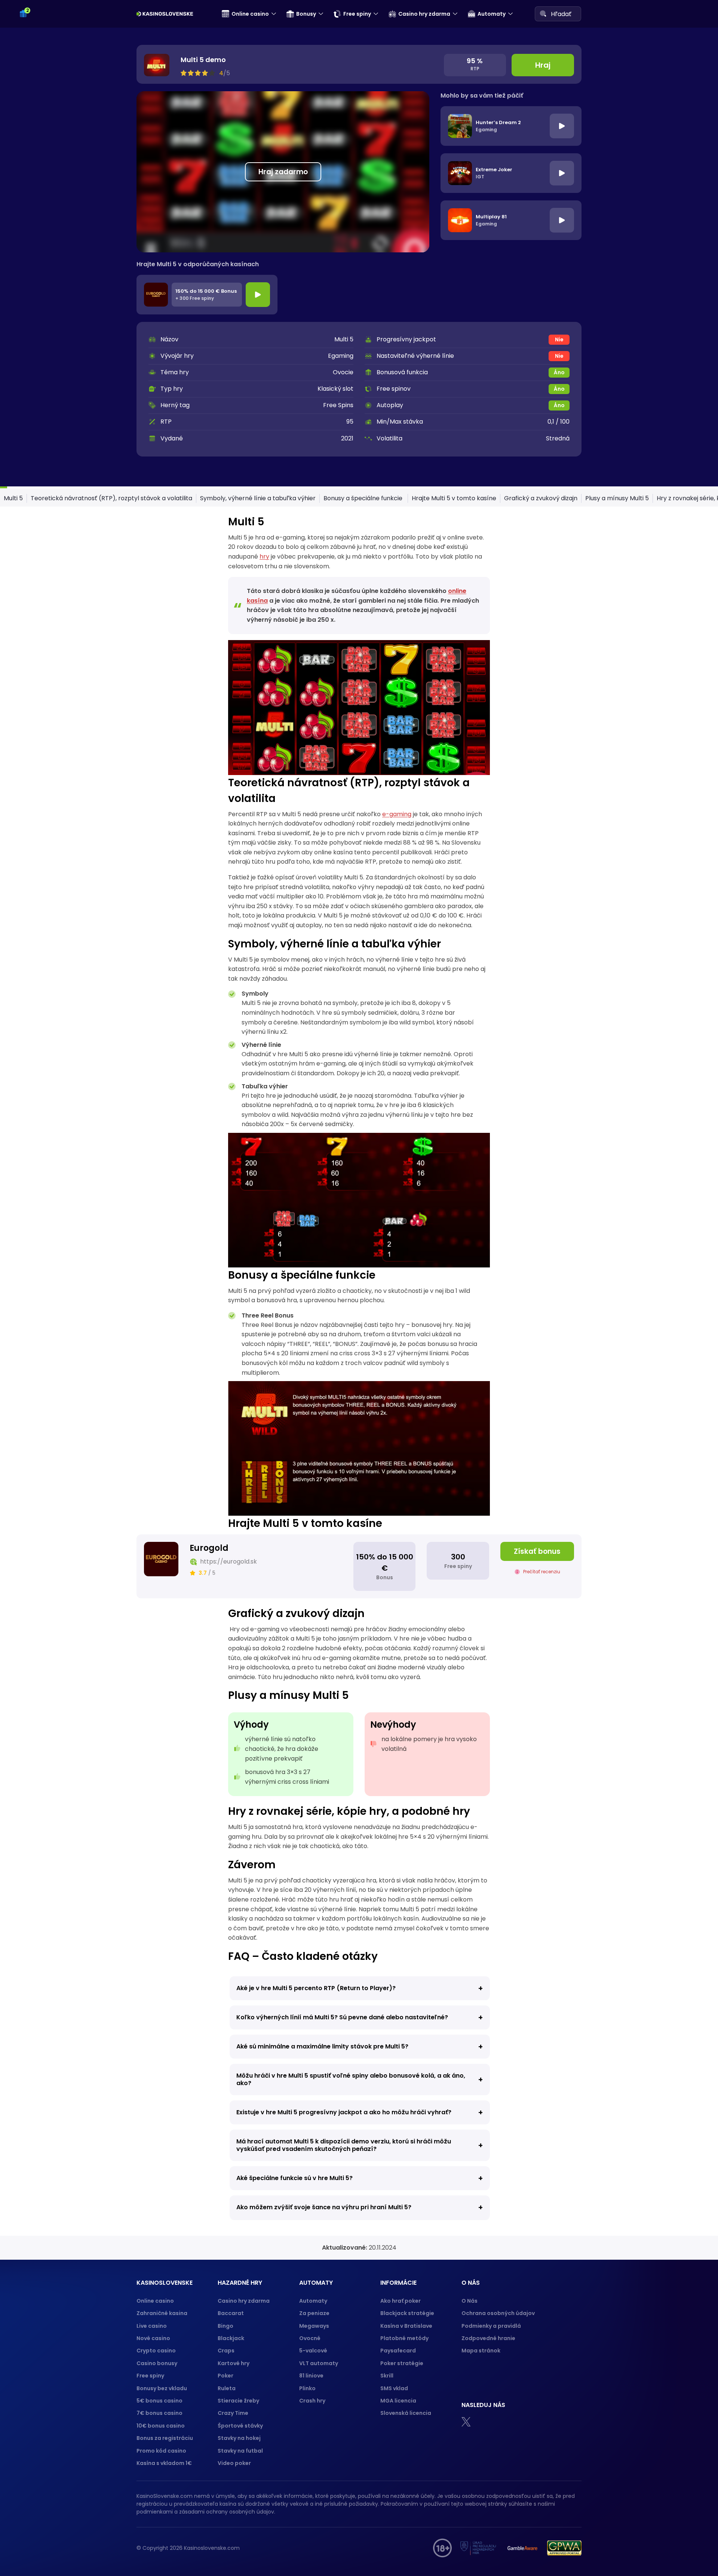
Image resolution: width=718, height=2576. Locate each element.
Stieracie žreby (238, 2401)
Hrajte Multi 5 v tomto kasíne (454, 498)
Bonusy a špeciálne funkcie (364, 498)
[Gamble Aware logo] (522, 2548)
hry (264, 557)
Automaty (492, 14)
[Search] (543, 13)
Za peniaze (314, 2313)
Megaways (314, 2326)
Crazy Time (233, 2413)
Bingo (225, 2326)
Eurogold (209, 1548)
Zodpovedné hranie (488, 2338)
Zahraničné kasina (162, 2313)
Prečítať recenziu (542, 1572)
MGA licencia (398, 2401)
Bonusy (306, 14)
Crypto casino (156, 2351)
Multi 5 (13, 498)
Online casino (250, 14)
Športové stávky (240, 2426)
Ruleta (227, 2388)
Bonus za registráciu (165, 2438)
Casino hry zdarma (424, 14)
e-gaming (397, 814)
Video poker (234, 2463)
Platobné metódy (404, 2338)
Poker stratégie (402, 2363)
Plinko (307, 2388)
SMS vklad (394, 2388)
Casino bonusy (157, 2363)
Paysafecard (398, 2351)
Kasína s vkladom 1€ (164, 2463)
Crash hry (312, 2401)
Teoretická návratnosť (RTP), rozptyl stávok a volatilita (111, 498)
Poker (225, 2376)
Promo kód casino (161, 2451)
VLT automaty (319, 2363)
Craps (226, 2351)
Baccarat (231, 2313)
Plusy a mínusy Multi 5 (617, 498)
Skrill (387, 2376)
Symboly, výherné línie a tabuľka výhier (258, 498)
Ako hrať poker (401, 2301)
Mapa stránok (481, 2351)
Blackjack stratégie (407, 2313)
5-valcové (313, 2351)
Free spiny (357, 14)
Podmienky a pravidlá (491, 2326)
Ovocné (310, 2338)
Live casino (152, 2326)
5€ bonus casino (159, 2401)
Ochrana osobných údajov (498, 2313)
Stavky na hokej (239, 2438)
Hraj (543, 65)
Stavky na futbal (240, 2451)
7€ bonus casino (159, 2413)
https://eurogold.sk (228, 1561)
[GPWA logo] (564, 2548)
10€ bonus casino (161, 2426)
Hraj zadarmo (283, 172)
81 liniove (311, 2376)
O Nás (470, 2301)
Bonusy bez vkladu (162, 2388)
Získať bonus (537, 1551)
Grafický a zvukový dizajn (541, 498)
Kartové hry (234, 2363)
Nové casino (153, 2338)
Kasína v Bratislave (406, 2326)
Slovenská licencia (406, 2413)
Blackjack (231, 2338)
